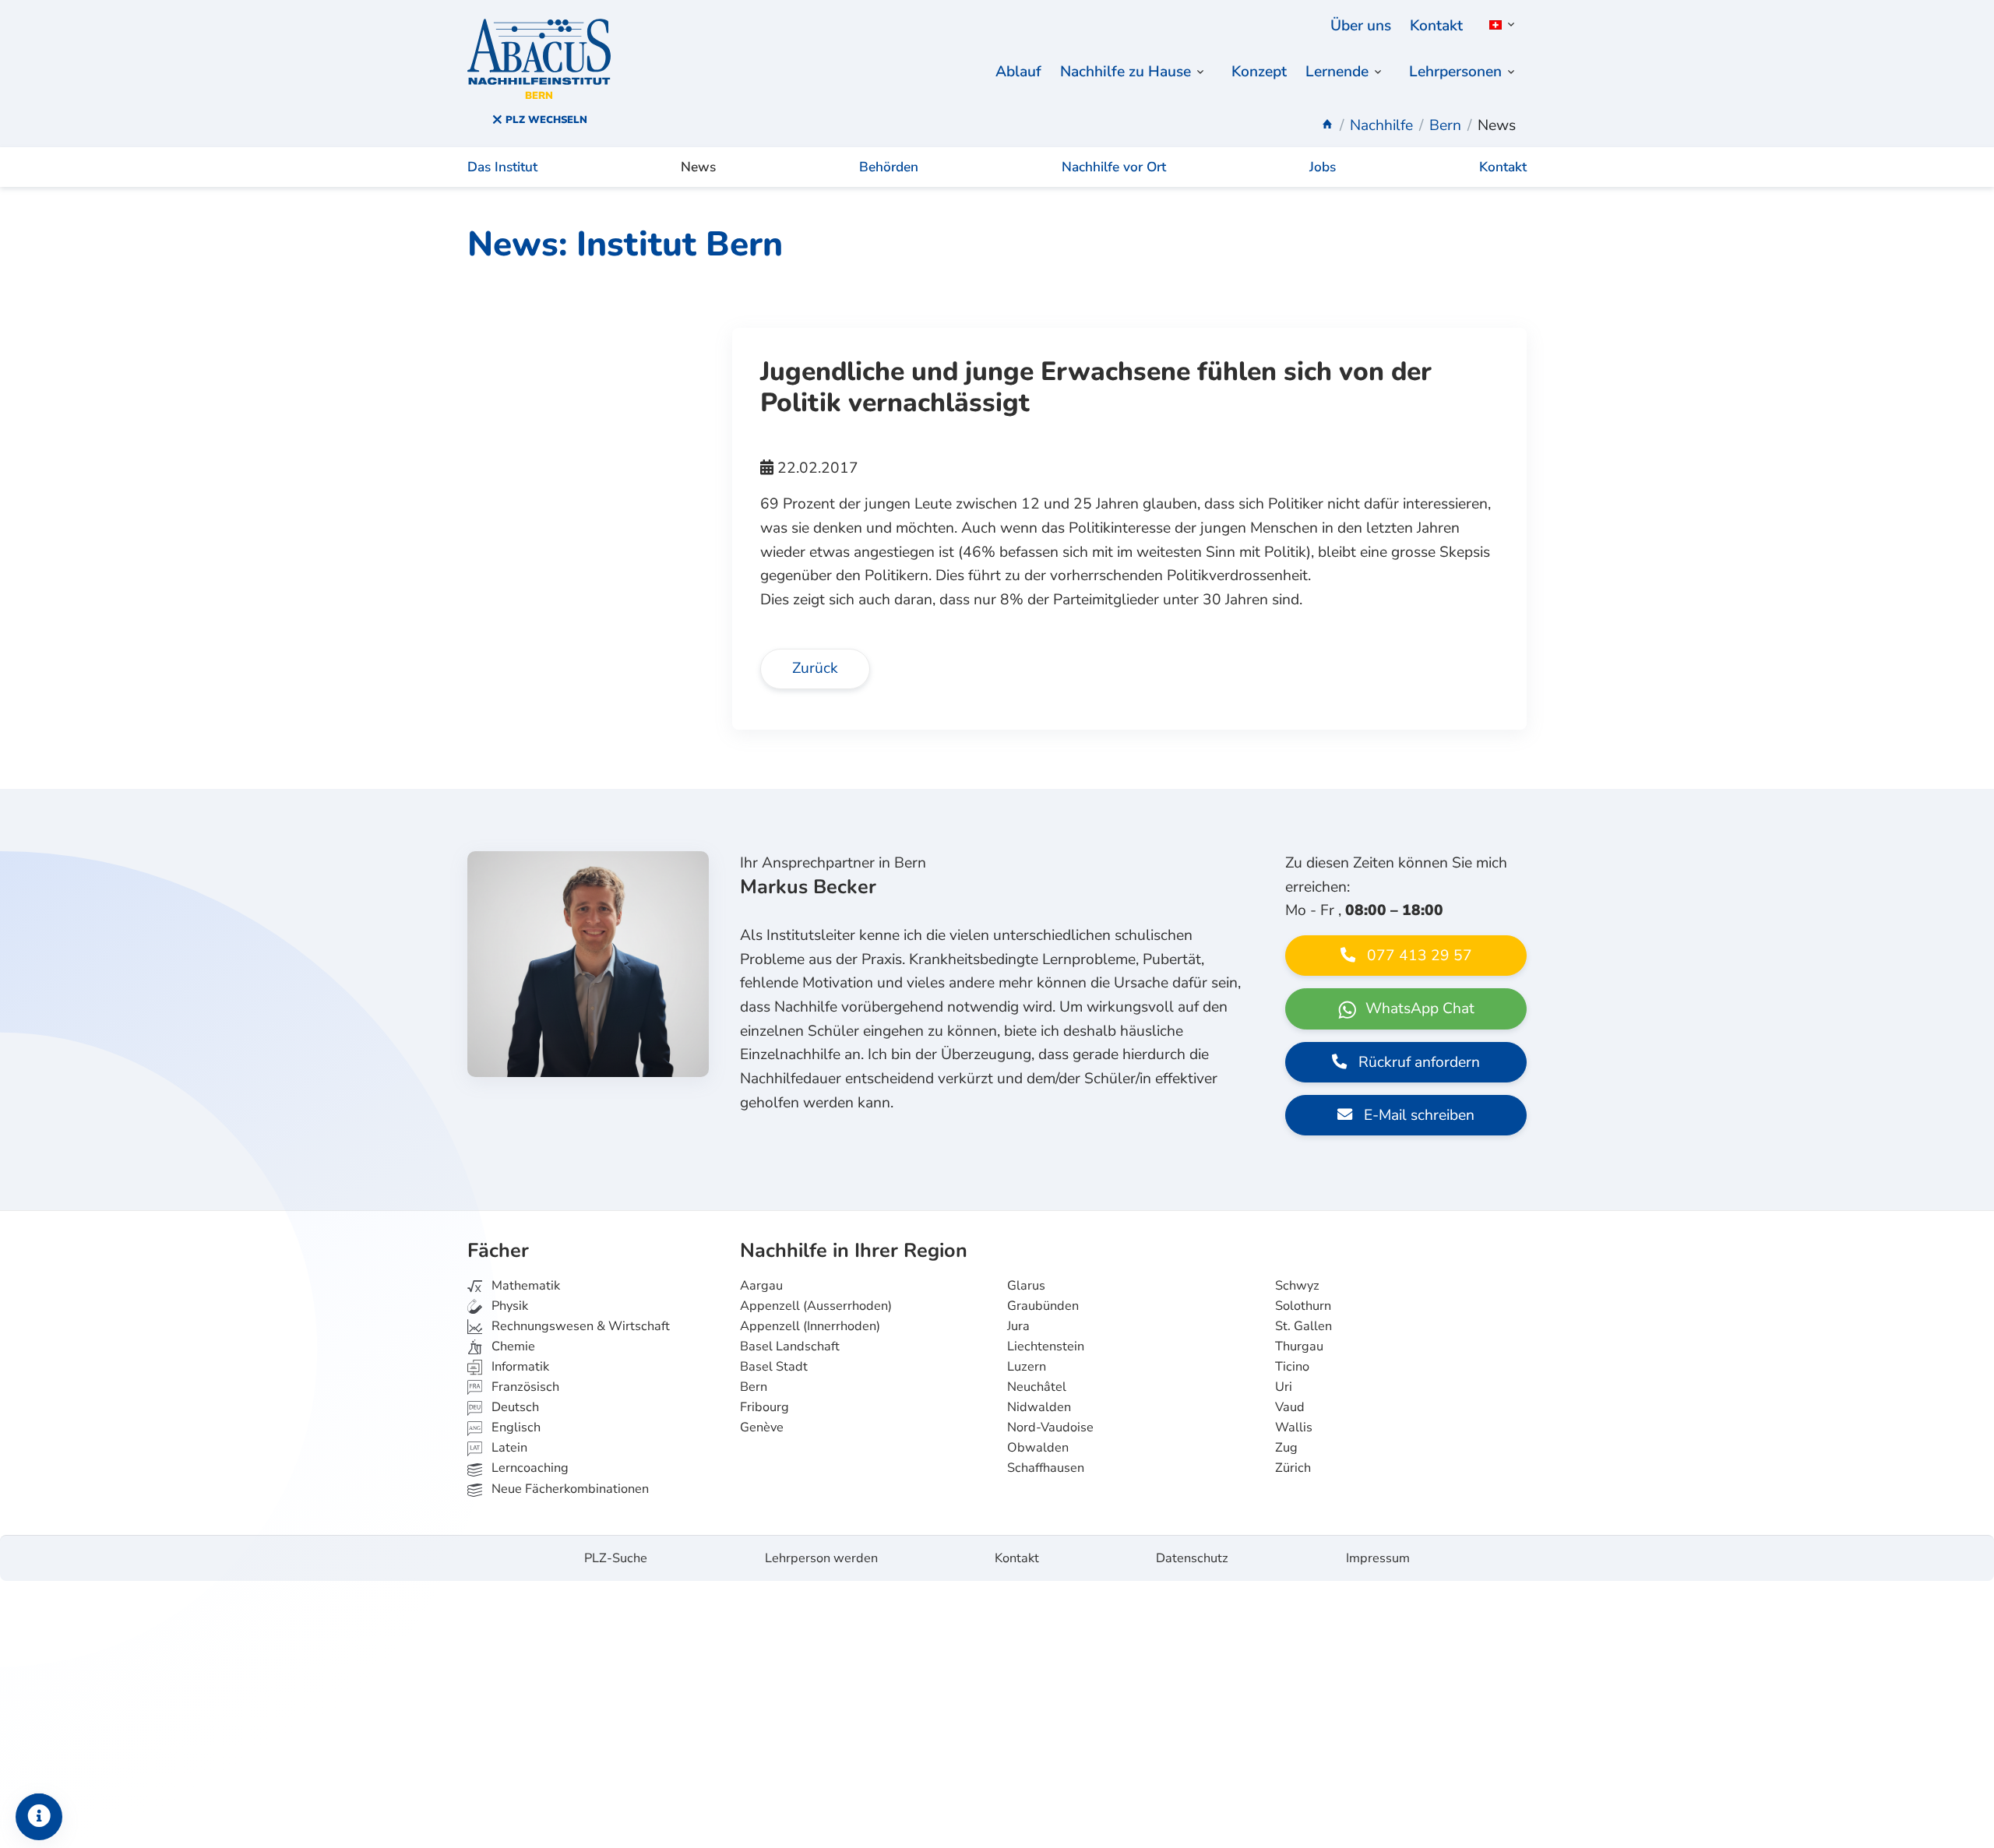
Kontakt (1436, 26)
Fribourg (764, 1407)
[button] (1499, 25)
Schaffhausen (1046, 1468)
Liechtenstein (1046, 1346)
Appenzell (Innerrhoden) (810, 1326)
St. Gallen (1303, 1326)
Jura (1018, 1326)
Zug (1286, 1448)
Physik (508, 1306)
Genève (762, 1427)
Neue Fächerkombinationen (569, 1489)
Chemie (512, 1346)
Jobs (1323, 167)
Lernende (1337, 72)
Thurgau (1299, 1346)
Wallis (1294, 1427)
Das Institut (502, 167)
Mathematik (524, 1286)
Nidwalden (1039, 1407)
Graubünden (1043, 1306)
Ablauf (1018, 72)
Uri (1284, 1387)
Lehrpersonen (1455, 72)
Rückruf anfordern (1417, 1062)
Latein (508, 1448)
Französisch (524, 1387)
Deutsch (514, 1407)
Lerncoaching (528, 1468)
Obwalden (1038, 1448)
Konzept (1259, 72)
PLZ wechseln (545, 120)
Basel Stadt (774, 1367)
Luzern (1027, 1367)
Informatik (519, 1367)
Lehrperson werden (821, 1558)
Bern (754, 1387)
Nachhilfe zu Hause (1126, 72)
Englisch (505, 1427)
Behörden (889, 167)
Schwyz (1297, 1286)
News (698, 167)
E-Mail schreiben (1417, 1115)
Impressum (1378, 1558)
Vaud (1290, 1407)
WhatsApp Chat (1418, 1008)
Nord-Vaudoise (1050, 1427)
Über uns (1361, 26)
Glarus (1026, 1286)
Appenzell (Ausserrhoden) (816, 1306)
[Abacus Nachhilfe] (1327, 125)
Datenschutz (1192, 1558)
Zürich (1293, 1468)
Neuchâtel (1037, 1387)
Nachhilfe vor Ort (1114, 167)
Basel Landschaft (790, 1346)
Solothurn (1303, 1306)
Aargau (761, 1286)
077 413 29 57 (1418, 956)
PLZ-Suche (616, 1558)
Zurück (815, 668)
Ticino (1292, 1367)
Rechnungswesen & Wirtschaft (579, 1326)
